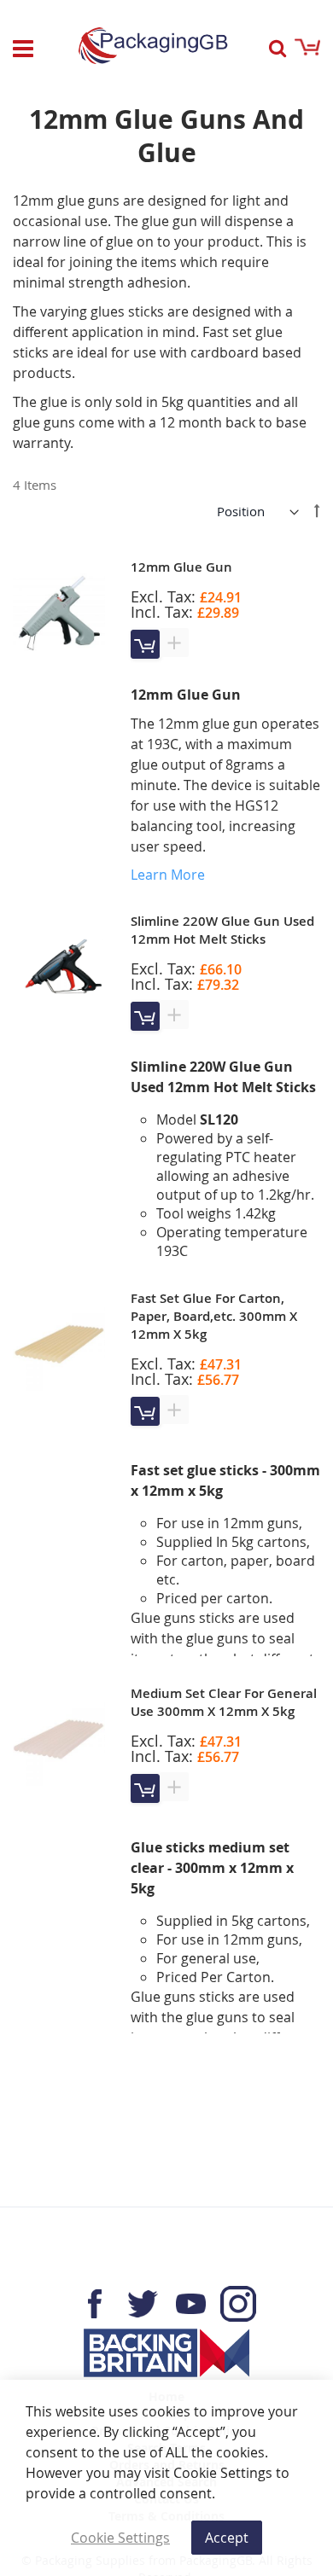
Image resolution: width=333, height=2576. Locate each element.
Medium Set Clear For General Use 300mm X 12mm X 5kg (224, 1702)
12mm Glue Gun (181, 567)
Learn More (168, 875)
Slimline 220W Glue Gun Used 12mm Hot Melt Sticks (222, 930)
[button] (174, 643)
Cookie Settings (120, 2538)
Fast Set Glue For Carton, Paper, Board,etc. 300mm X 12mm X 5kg (214, 1316)
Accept (227, 2538)
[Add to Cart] (145, 644)
